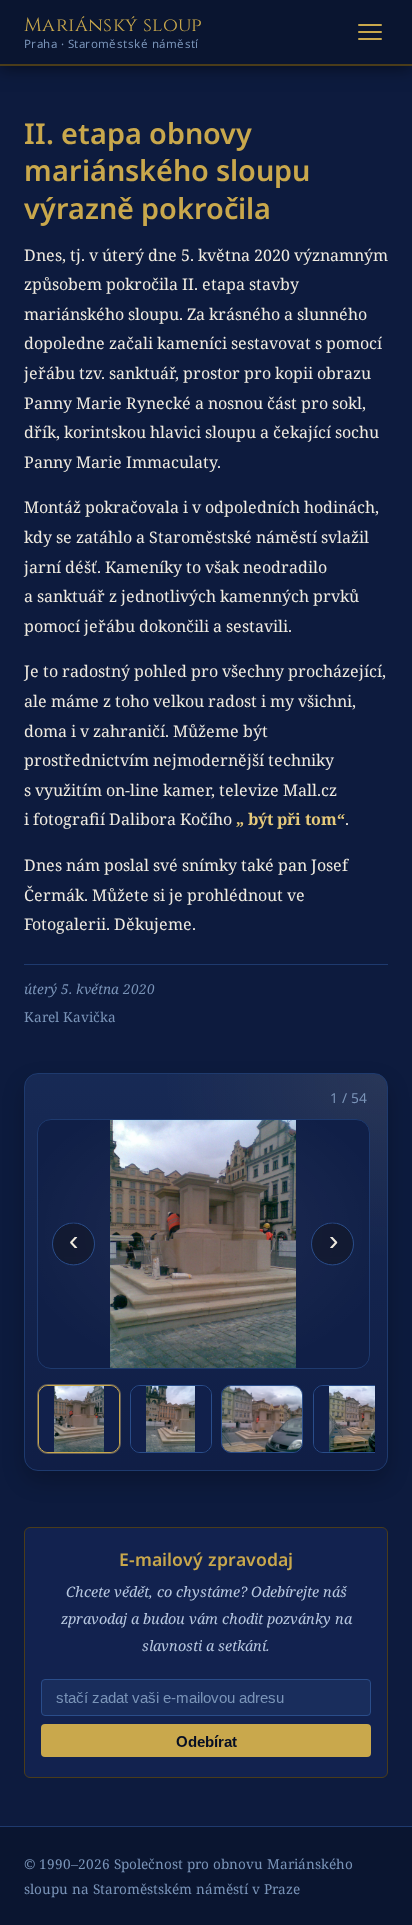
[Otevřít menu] (370, 32)
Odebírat (206, 1741)
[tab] (79, 1419)
